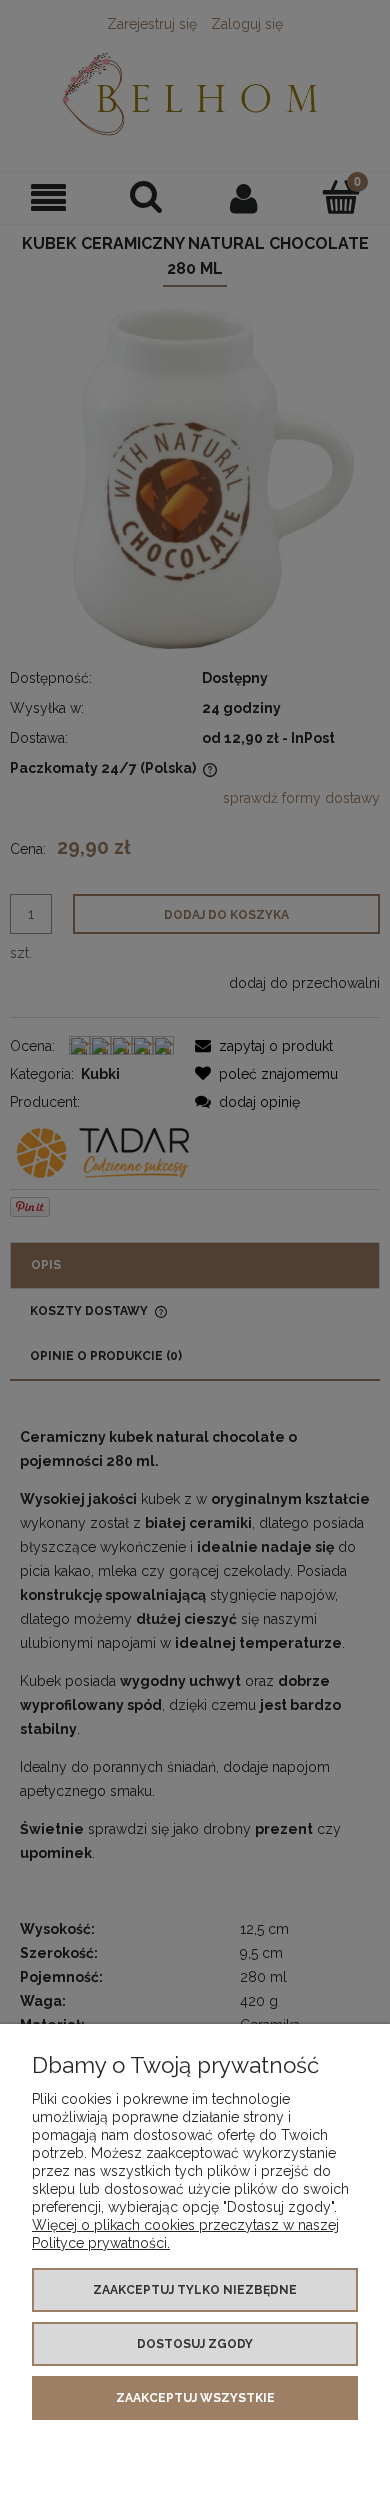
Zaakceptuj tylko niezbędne (195, 2290)
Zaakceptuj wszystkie (195, 2398)
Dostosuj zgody (195, 2344)
